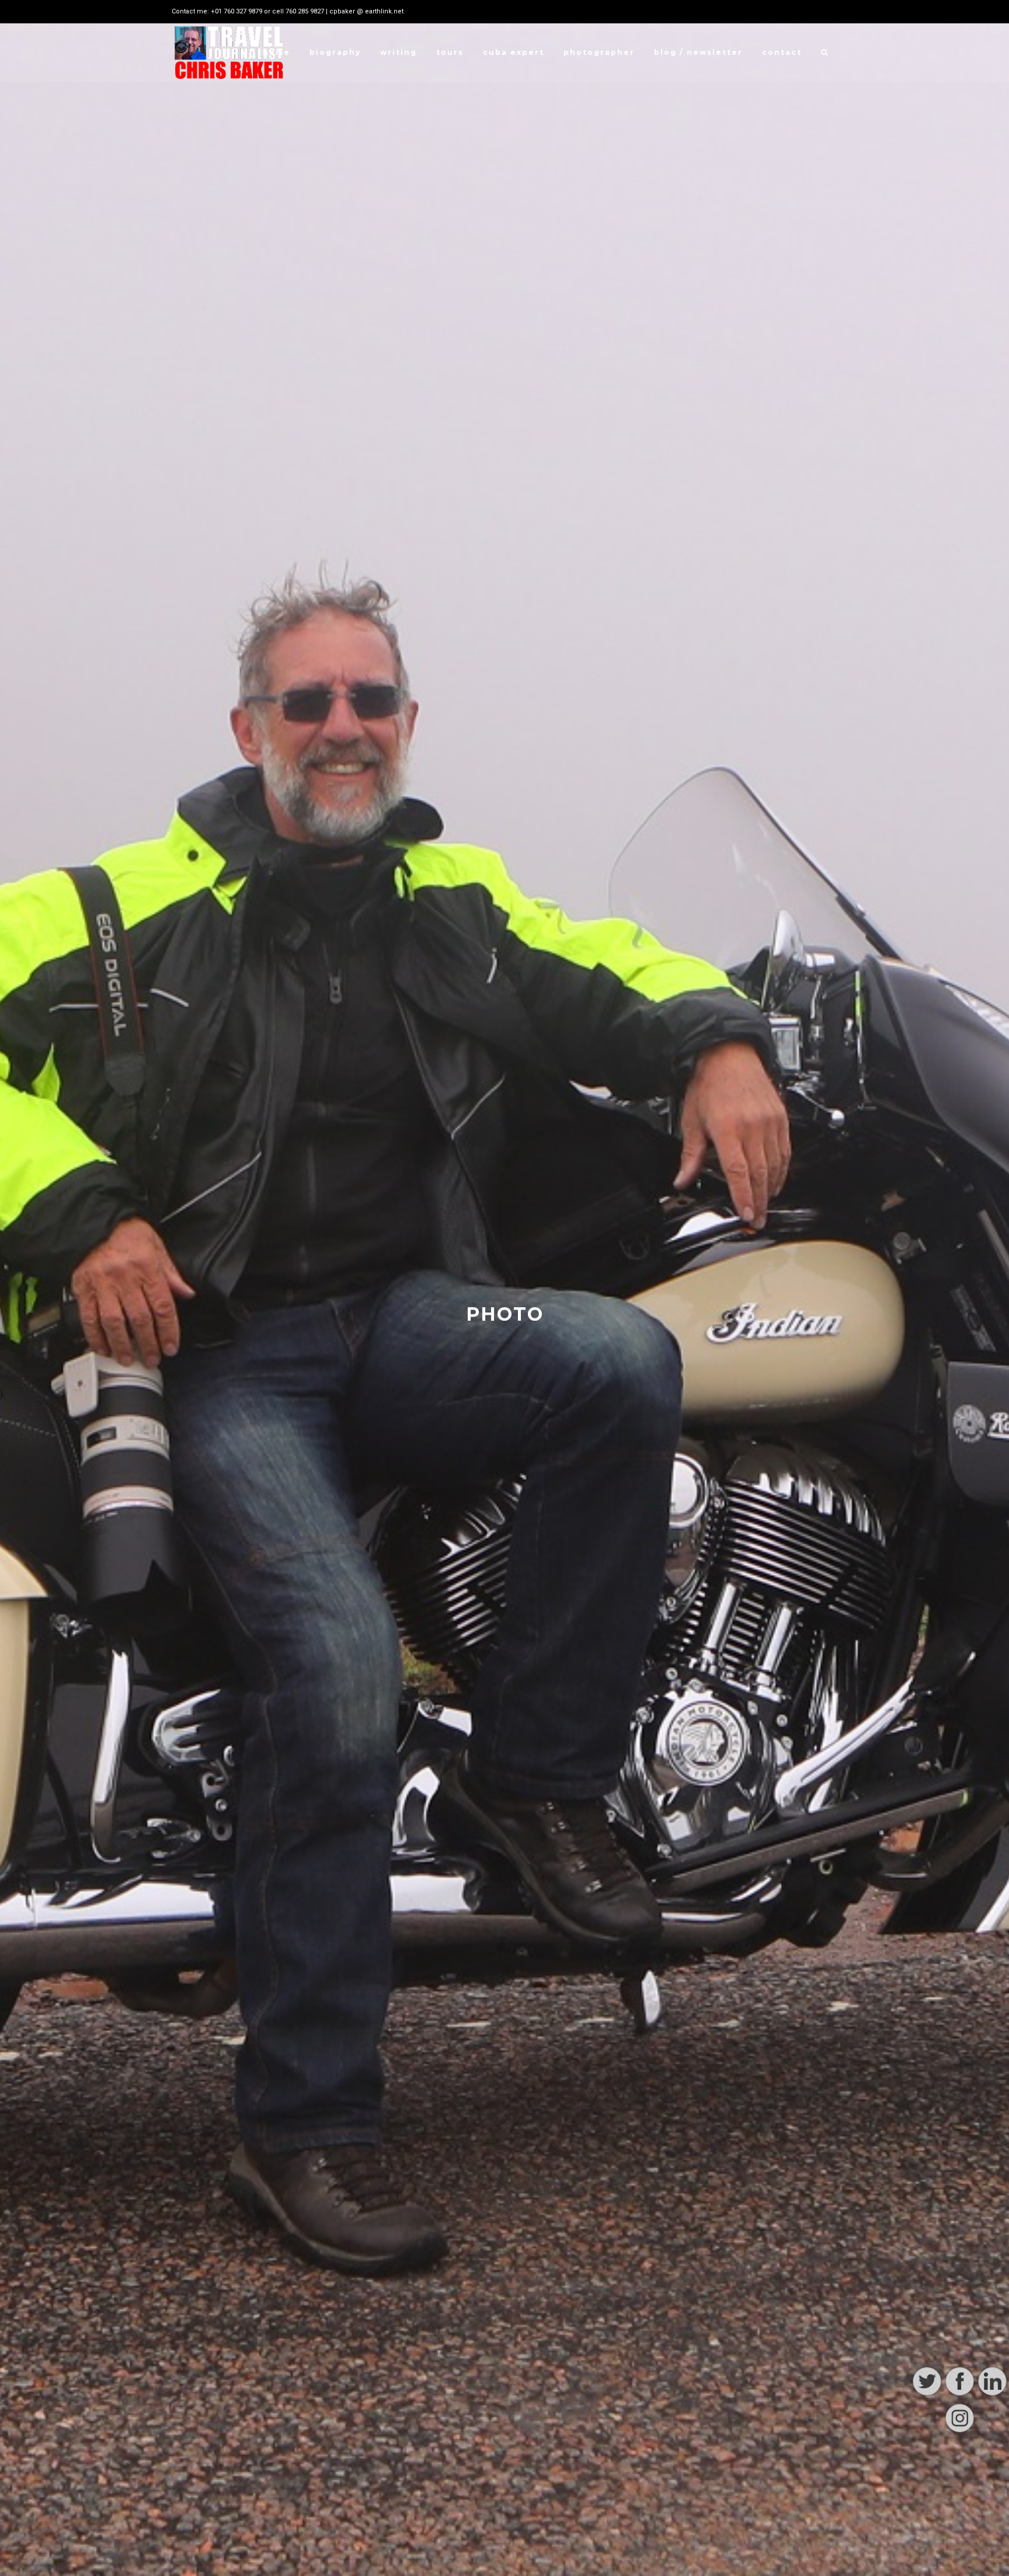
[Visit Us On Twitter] (927, 2526)
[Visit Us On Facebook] (959, 2526)
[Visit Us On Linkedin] (992, 2526)
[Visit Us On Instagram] (959, 2563)
